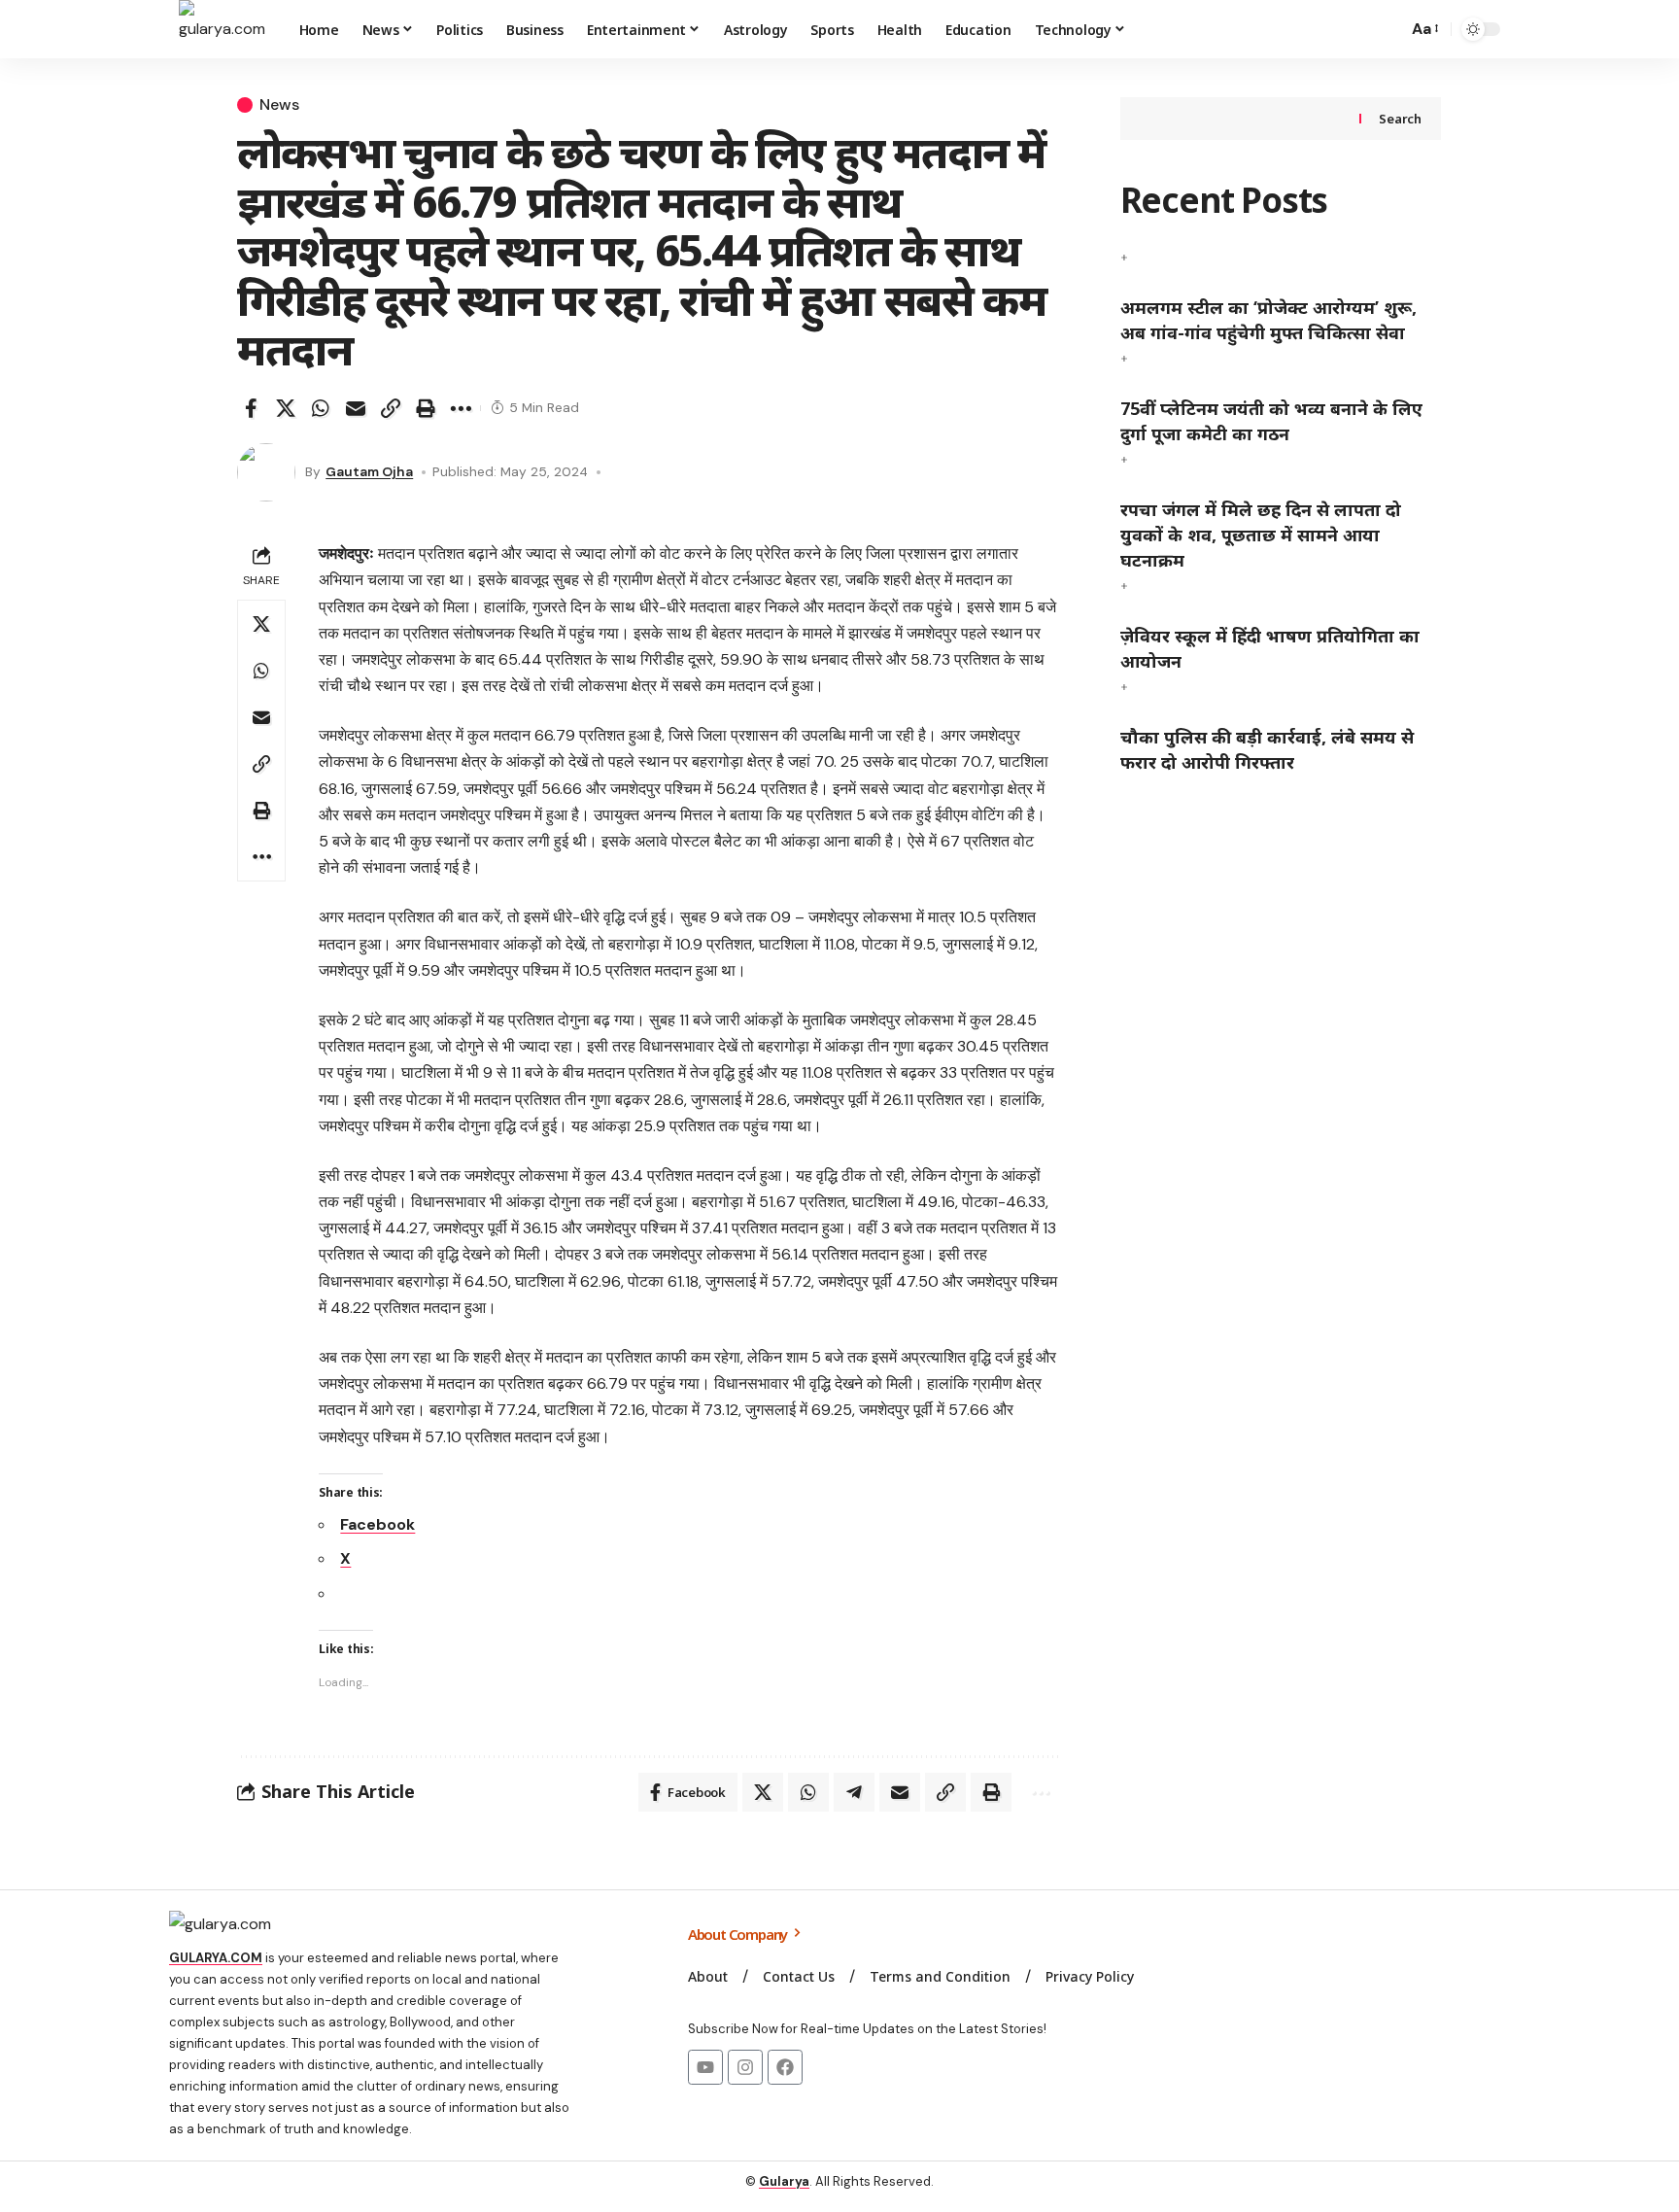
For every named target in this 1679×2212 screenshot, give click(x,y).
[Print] (426, 408)
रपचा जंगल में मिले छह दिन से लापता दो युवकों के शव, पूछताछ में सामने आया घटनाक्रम (1261, 535)
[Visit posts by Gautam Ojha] (266, 472)
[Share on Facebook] (251, 408)
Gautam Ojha (369, 471)
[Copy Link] (391, 408)
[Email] (356, 408)
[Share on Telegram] (854, 1792)
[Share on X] (286, 408)
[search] (1388, 29)
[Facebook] (785, 2067)
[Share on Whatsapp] (321, 408)
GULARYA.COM (216, 1958)
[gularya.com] (223, 29)
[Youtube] (705, 2067)
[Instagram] (745, 2067)
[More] (461, 408)
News (279, 105)
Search (1400, 119)
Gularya (784, 2181)
